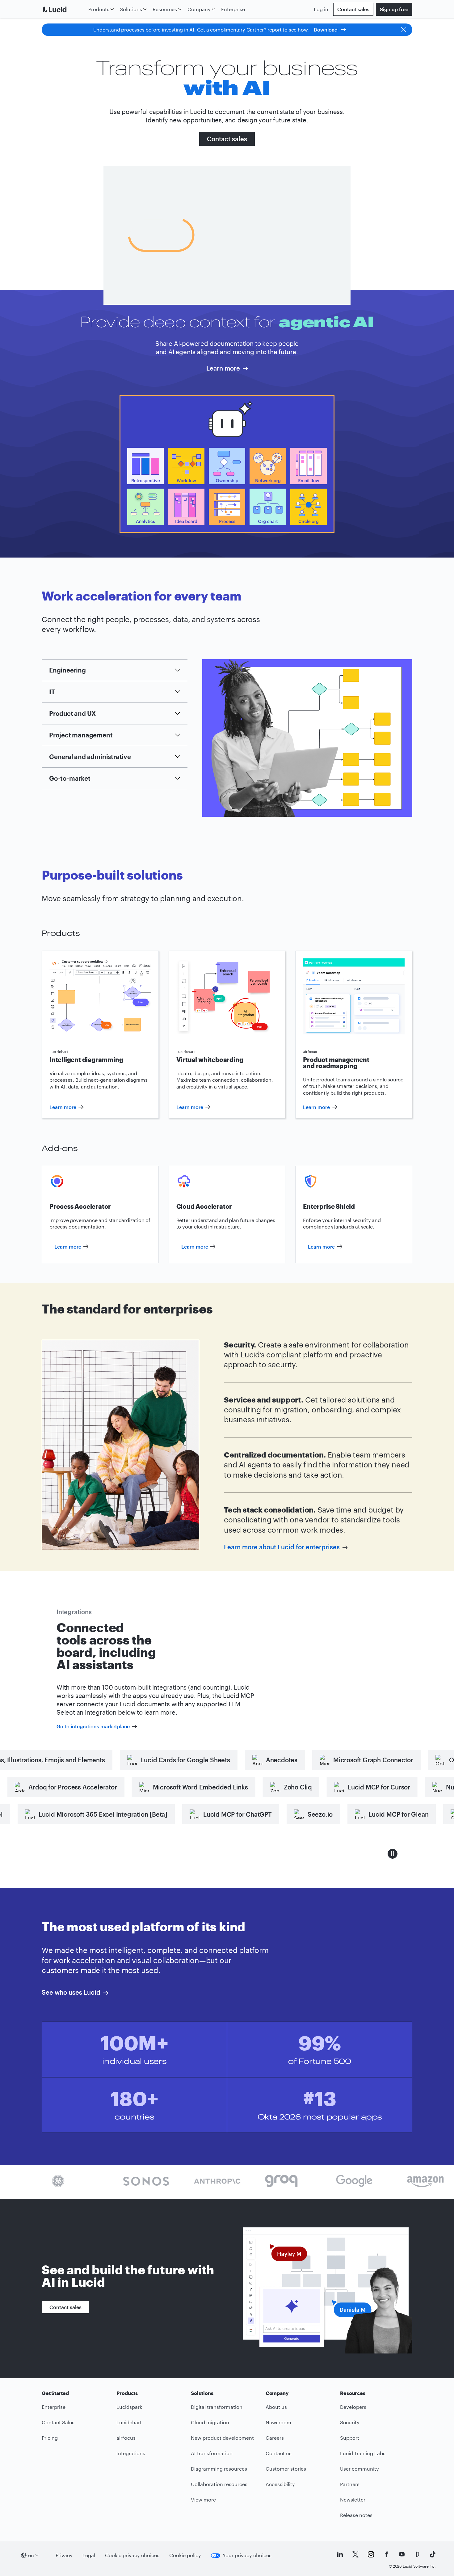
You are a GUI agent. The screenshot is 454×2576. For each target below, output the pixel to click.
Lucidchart (129, 2422)
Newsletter (353, 2500)
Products (99, 9)
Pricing (50, 2438)
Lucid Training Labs (363, 2453)
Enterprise (233, 9)
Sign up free (394, 9)
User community (359, 2469)
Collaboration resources (219, 2484)
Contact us (279, 2453)
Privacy (64, 2555)
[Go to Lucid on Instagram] (371, 2554)
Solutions (131, 9)
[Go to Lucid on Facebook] (386, 2554)
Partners (350, 2484)
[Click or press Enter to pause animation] (393, 1854)
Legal (89, 2555)
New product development (222, 2438)
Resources (165, 9)
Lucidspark (129, 2407)
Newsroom (278, 2422)
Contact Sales (58, 2422)
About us (276, 2407)
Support (350, 2438)
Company (199, 9)
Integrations (131, 2453)
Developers (353, 2407)
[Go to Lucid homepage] (64, 9)
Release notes (356, 2515)
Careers (275, 2438)
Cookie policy (185, 2555)
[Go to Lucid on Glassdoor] (417, 2554)
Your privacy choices (247, 2555)
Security (350, 2422)
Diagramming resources (219, 2469)
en (31, 2555)
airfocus (126, 2438)
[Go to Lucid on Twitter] (355, 2554)
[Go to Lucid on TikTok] (433, 2554)
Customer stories (286, 2469)
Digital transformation (217, 2407)
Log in (321, 9)
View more (203, 2500)
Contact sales (353, 9)
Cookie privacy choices (132, 2555)
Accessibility (280, 2484)
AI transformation (212, 2453)
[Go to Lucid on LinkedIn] (340, 2554)
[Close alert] (404, 30)
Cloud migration (210, 2422)
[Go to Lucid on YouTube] (402, 2554)
